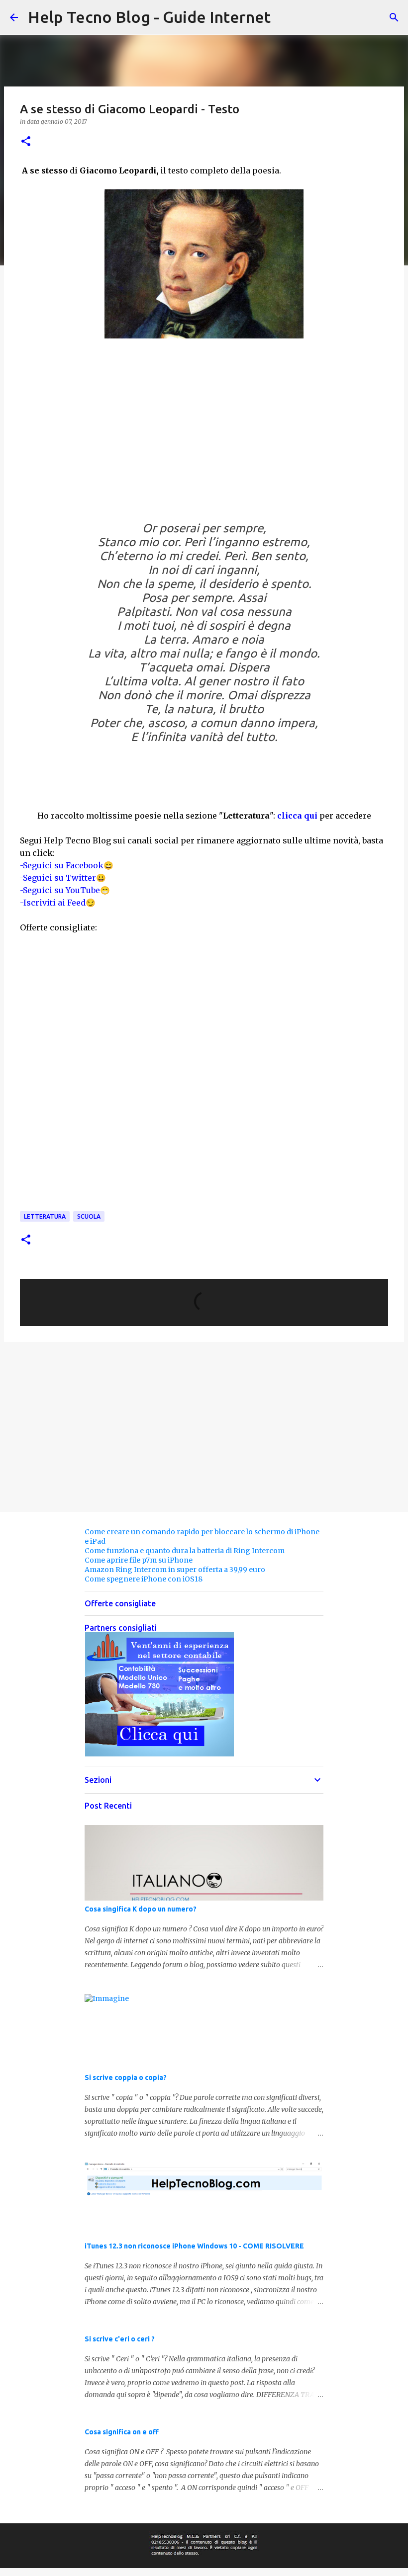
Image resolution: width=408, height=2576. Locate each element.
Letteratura (45, 1216)
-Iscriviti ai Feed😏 (58, 903)
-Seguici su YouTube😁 (65, 890)
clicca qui (297, 816)
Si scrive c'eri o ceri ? (120, 2339)
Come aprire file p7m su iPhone (139, 1560)
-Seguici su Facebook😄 (67, 865)
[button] (26, 142)
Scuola (89, 1216)
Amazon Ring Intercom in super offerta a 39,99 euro (175, 1570)
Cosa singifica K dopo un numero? (141, 1909)
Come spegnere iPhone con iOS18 (144, 1579)
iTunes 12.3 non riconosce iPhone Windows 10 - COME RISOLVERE (194, 2246)
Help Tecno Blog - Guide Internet (149, 17)
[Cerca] (394, 17)
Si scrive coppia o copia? (126, 2077)
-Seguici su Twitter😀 (63, 878)
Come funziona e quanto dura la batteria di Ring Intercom (185, 1551)
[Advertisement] (204, 436)
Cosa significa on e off (122, 2432)
